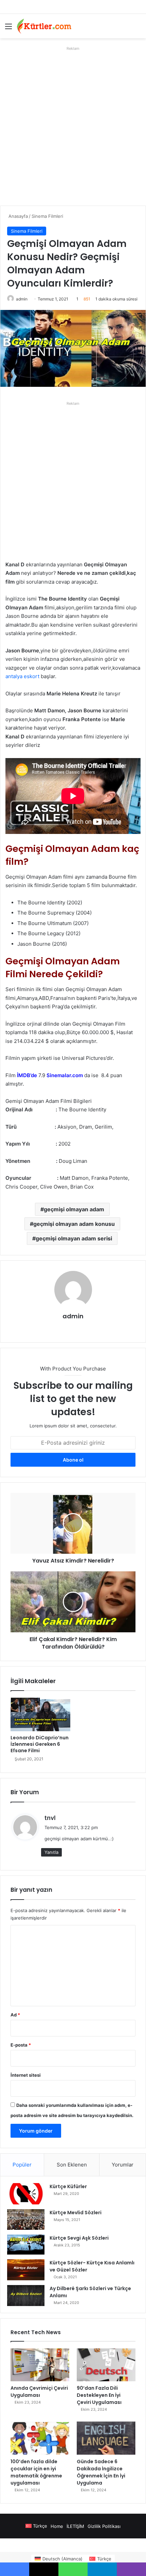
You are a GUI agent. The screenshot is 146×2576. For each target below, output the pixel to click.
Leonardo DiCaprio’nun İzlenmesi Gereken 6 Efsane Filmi (40, 1744)
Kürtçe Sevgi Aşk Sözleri (79, 2238)
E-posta (21, 2045)
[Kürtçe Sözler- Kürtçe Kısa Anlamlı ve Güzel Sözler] (26, 2270)
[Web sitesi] (73, 1328)
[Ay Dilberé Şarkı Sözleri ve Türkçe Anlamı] (26, 2296)
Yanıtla (51, 1852)
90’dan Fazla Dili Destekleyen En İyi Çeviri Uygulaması (99, 2395)
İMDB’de (28, 1075)
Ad (15, 2015)
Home (57, 2526)
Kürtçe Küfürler (68, 2186)
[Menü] (8, 29)
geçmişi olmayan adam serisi (74, 1238)
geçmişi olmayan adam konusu (74, 1224)
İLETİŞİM (75, 2526)
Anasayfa (17, 216)
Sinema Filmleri (47, 216)
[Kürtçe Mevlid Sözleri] (26, 2219)
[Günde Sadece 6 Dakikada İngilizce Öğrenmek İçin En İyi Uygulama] (106, 2438)
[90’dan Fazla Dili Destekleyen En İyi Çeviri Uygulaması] (106, 2365)
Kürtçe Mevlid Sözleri (76, 2213)
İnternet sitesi (26, 2075)
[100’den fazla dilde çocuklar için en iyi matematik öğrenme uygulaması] (40, 2438)
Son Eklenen (72, 2165)
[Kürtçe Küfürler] (26, 2194)
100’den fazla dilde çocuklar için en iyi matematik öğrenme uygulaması (36, 2472)
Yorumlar (123, 2165)
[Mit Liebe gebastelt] (44, 26)
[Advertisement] (73, 126)
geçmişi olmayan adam (74, 1209)
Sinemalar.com (65, 1075)
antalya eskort (22, 676)
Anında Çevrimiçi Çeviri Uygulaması (39, 2392)
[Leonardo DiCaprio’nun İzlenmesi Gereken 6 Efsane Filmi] (40, 1714)
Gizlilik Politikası (104, 2526)
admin (22, 299)
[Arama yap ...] (138, 29)
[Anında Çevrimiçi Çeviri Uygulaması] (40, 2365)
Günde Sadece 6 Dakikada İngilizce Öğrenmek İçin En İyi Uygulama (101, 2472)
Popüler (22, 2165)
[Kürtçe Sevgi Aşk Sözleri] (26, 2245)
